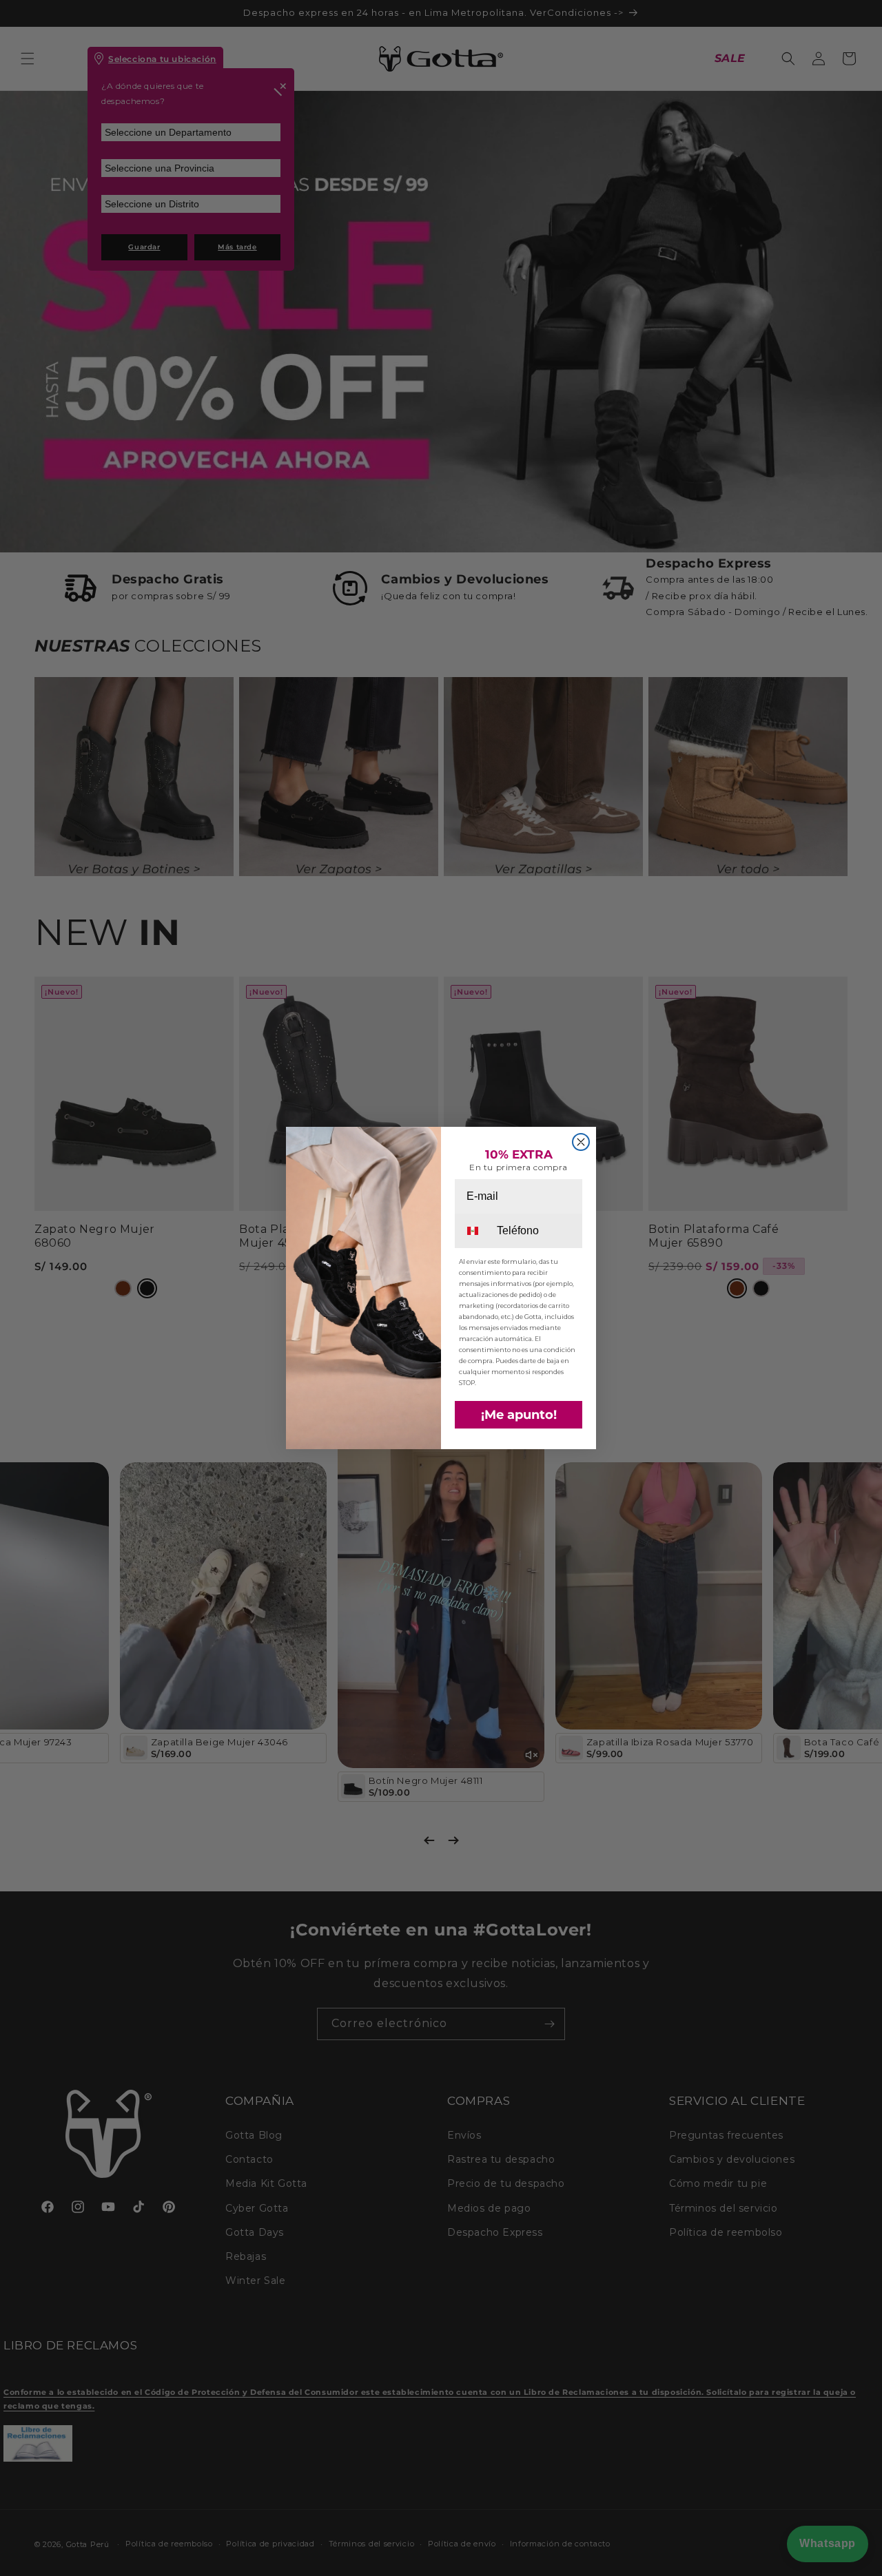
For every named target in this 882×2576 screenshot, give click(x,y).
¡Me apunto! (519, 1415)
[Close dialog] (581, 1142)
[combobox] (475, 1231)
